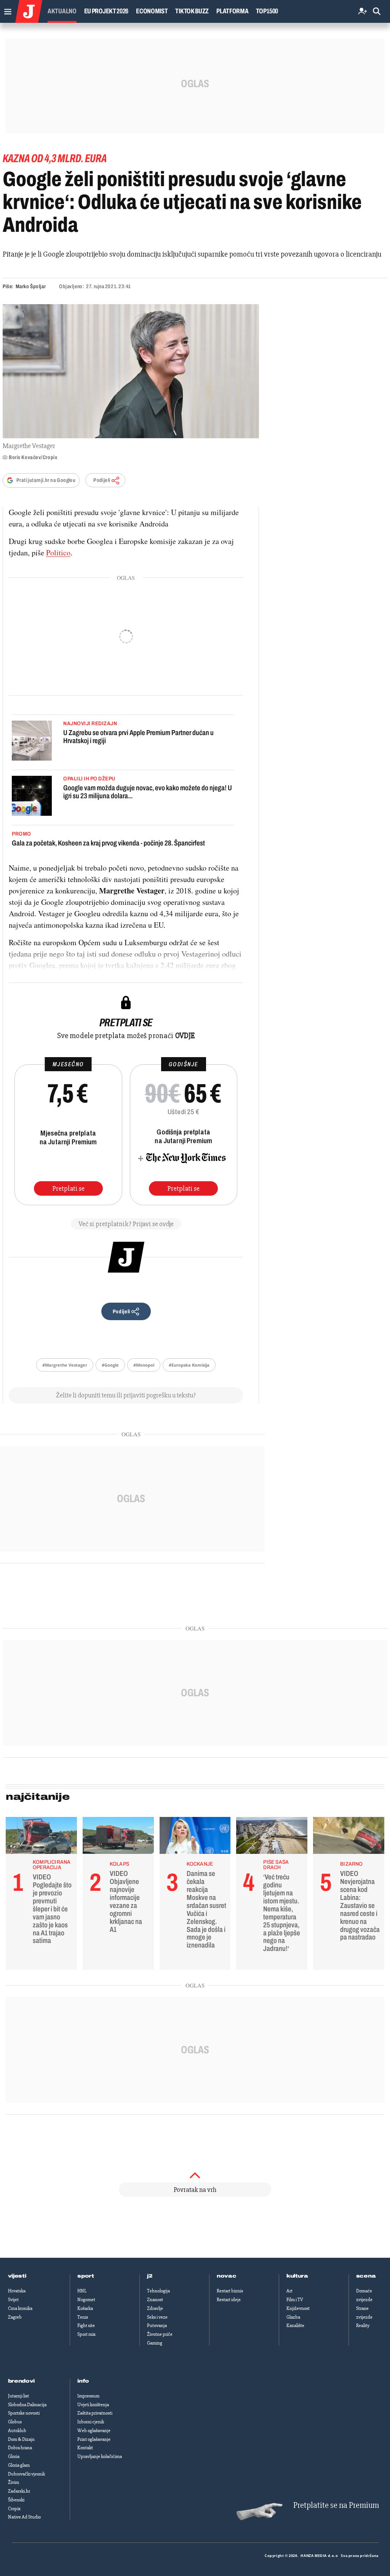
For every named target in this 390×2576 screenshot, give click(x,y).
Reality (363, 2326)
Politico (58, 553)
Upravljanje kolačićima (100, 2456)
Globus (15, 2422)
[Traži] (377, 12)
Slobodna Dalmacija (27, 2405)
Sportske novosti (24, 2413)
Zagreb (15, 2317)
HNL (82, 2291)
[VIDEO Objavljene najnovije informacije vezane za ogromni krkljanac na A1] (118, 1837)
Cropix (14, 2509)
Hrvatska (17, 2291)
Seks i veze (157, 2317)
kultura (297, 2276)
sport (86, 2276)
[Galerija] (131, 371)
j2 (150, 2276)
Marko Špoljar (31, 286)
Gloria (14, 2456)
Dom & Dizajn (21, 2439)
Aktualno (62, 11)
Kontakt (85, 2448)
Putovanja (157, 2326)
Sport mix (86, 2334)
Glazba (293, 2317)
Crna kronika (20, 2308)
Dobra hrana (20, 2448)
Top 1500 (267, 11)
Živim (14, 2482)
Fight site (86, 2326)
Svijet (13, 2300)
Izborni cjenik (91, 2422)
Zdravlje (155, 2308)
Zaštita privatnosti (95, 2413)
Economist (152, 11)
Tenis (83, 2317)
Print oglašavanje (94, 2439)
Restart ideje (229, 2300)
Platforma (232, 11)
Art (289, 2291)
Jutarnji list (18, 2396)
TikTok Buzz (192, 11)
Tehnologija (158, 2291)
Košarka (85, 2308)
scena (366, 2276)
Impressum (88, 2396)
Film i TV (295, 2300)
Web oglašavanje (94, 2431)
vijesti (17, 2276)
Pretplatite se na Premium (336, 2505)
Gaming (155, 2343)
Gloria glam (19, 2465)
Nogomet (86, 2300)
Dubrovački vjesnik (26, 2474)
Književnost (298, 2308)
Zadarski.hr (19, 2491)
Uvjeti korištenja (93, 2405)
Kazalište (295, 2326)
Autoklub (17, 2431)
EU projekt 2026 (106, 11)
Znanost (155, 2300)
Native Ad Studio (24, 2517)
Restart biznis (230, 2291)
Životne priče (160, 2334)
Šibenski (16, 2500)
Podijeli (102, 480)
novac (227, 2276)
